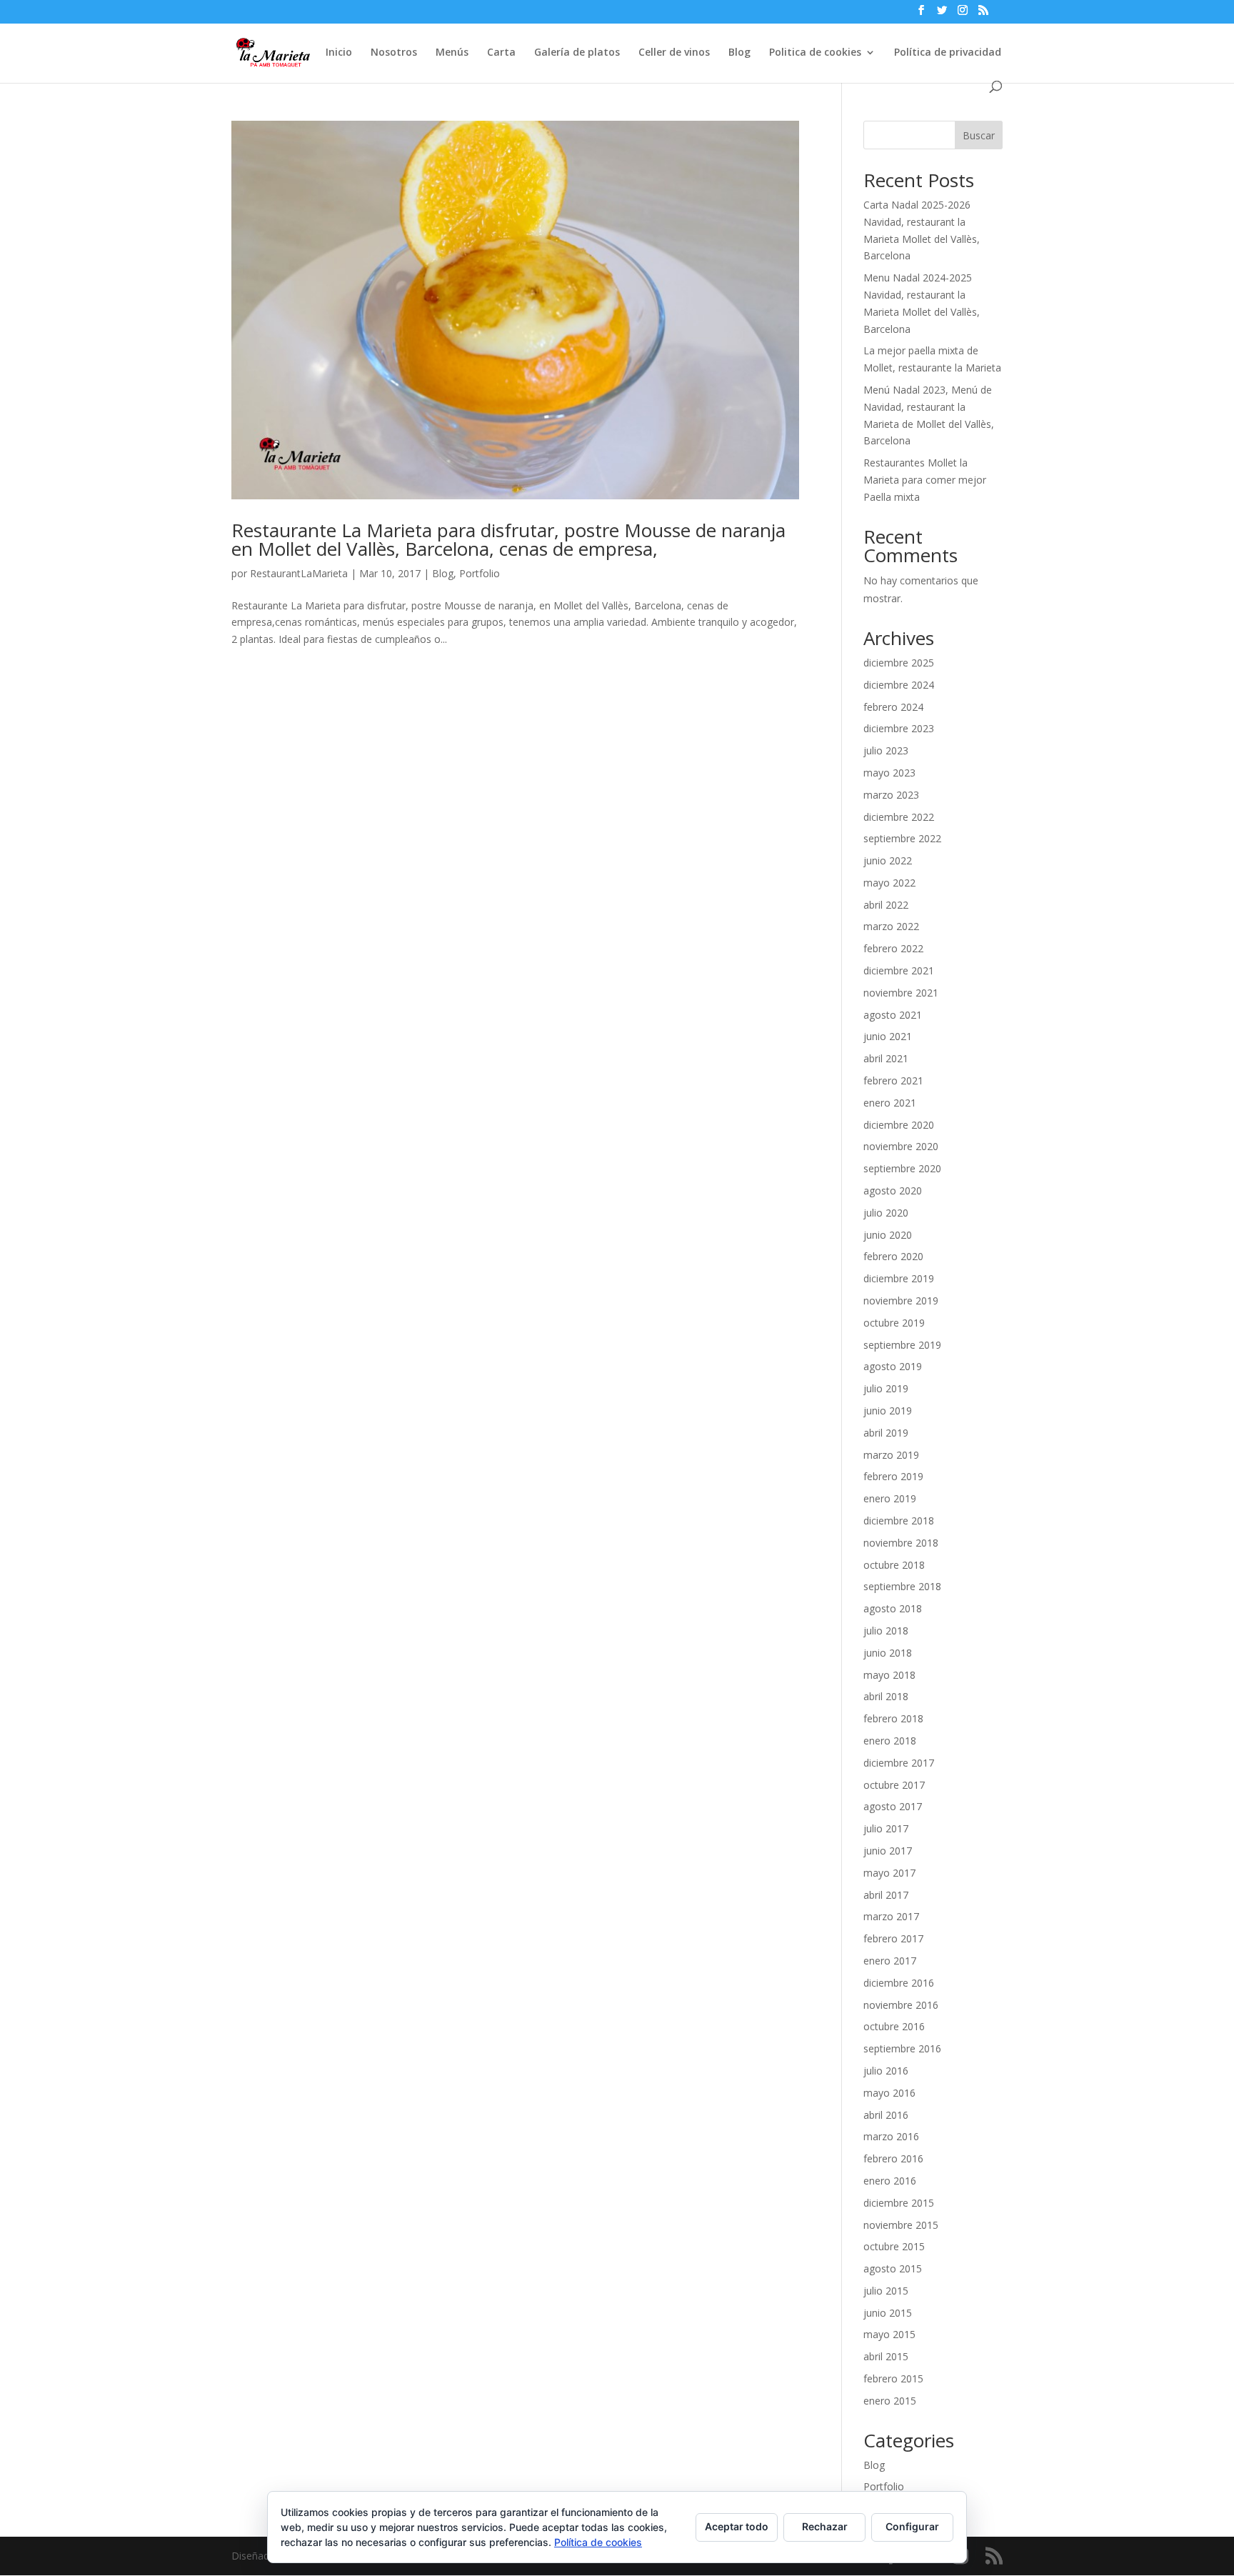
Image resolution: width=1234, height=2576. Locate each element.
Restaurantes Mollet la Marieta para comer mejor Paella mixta (925, 480)
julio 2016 (886, 2071)
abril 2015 (886, 2356)
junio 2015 (888, 2313)
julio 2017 (886, 1828)
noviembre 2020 (901, 1146)
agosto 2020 (893, 1190)
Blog (739, 53)
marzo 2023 (891, 795)
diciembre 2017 (899, 1763)
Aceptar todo (737, 2526)
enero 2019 (890, 1498)
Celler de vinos (674, 53)
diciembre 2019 (899, 1278)
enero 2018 (890, 1741)
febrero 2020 (893, 1256)
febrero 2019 (893, 1476)
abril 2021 (886, 1058)
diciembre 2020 (899, 1125)
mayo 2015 (889, 2334)
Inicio (339, 53)
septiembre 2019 (902, 1345)
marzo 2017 (891, 1916)
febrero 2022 (893, 948)
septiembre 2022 (902, 838)
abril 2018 (886, 1696)
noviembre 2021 (901, 993)
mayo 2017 (889, 1873)
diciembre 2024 (899, 685)
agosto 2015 (893, 2268)
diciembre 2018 (899, 1521)
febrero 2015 (893, 2378)
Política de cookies (598, 2542)
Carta (501, 53)
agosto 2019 (893, 1366)
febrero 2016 (893, 2158)
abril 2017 (886, 1895)
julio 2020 (886, 1213)
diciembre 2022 (899, 817)
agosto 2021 (893, 1015)
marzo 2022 (891, 926)
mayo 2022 (889, 883)
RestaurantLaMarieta (299, 573)
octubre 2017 (894, 1785)
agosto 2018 (893, 1608)
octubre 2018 (894, 1565)
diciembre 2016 (899, 1983)
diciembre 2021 (899, 970)
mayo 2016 (889, 2093)
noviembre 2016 (901, 2005)
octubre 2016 (894, 2026)
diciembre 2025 (899, 663)
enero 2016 (890, 2181)
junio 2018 (888, 1653)
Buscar (979, 135)
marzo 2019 (891, 1455)
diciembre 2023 (899, 728)
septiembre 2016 (902, 2048)
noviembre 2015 (901, 2225)
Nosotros (394, 53)
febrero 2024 (893, 707)
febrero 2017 (893, 1938)
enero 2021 (890, 1103)
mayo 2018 (889, 1675)
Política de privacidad (948, 53)
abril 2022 (886, 905)
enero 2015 (890, 2401)
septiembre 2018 (902, 1586)
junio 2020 (888, 1235)
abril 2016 (886, 2115)
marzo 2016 (891, 2136)
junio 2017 (888, 1851)
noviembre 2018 (901, 1543)
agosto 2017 (893, 1806)
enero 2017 (890, 1961)
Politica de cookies (815, 53)
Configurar (912, 2526)
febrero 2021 (893, 1080)
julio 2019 (886, 1388)
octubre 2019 (894, 1323)
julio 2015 (886, 2291)
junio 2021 (888, 1036)
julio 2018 (886, 1631)
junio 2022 (888, 860)
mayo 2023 (889, 773)
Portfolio (480, 573)
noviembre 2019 (901, 1301)
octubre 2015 (894, 2246)
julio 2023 (886, 750)
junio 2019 (888, 1411)
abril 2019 (886, 1433)
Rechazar (825, 2526)
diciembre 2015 (899, 2203)
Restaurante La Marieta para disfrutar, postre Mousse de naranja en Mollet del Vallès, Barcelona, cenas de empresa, (508, 539)
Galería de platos (577, 53)
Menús (452, 53)
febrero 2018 (893, 1718)
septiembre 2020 (902, 1168)
